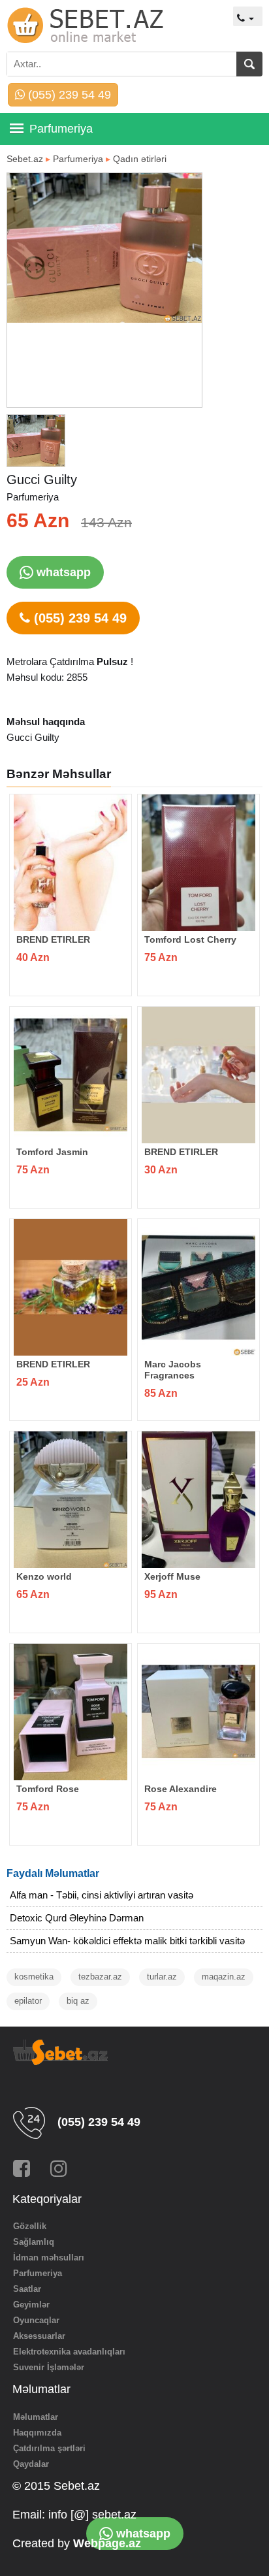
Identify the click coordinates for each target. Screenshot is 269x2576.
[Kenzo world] (71, 1500)
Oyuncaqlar (36, 2320)
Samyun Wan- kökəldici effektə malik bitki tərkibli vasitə (127, 1941)
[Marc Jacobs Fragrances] (198, 1287)
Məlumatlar (36, 2417)
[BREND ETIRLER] (71, 863)
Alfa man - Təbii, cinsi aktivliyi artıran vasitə (102, 1895)
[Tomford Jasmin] (71, 1075)
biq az (78, 2001)
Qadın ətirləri (140, 159)
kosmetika (34, 1977)
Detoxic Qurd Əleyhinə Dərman (77, 1918)
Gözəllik (30, 2226)
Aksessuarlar (39, 2336)
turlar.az (162, 1977)
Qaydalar (31, 2464)
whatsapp (62, 572)
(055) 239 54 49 (68, 95)
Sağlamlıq (34, 2242)
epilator (28, 2001)
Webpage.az (107, 2543)
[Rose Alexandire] (198, 1712)
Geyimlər (31, 2305)
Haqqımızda (37, 2433)
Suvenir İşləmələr (49, 2367)
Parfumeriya (78, 159)
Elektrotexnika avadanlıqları (69, 2352)
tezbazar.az (100, 1977)
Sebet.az (25, 159)
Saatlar (27, 2289)
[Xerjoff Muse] (198, 1500)
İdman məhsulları (49, 2258)
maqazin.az (224, 1977)
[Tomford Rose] (71, 1712)
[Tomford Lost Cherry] (198, 863)
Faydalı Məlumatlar (53, 1873)
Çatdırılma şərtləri (49, 2448)
